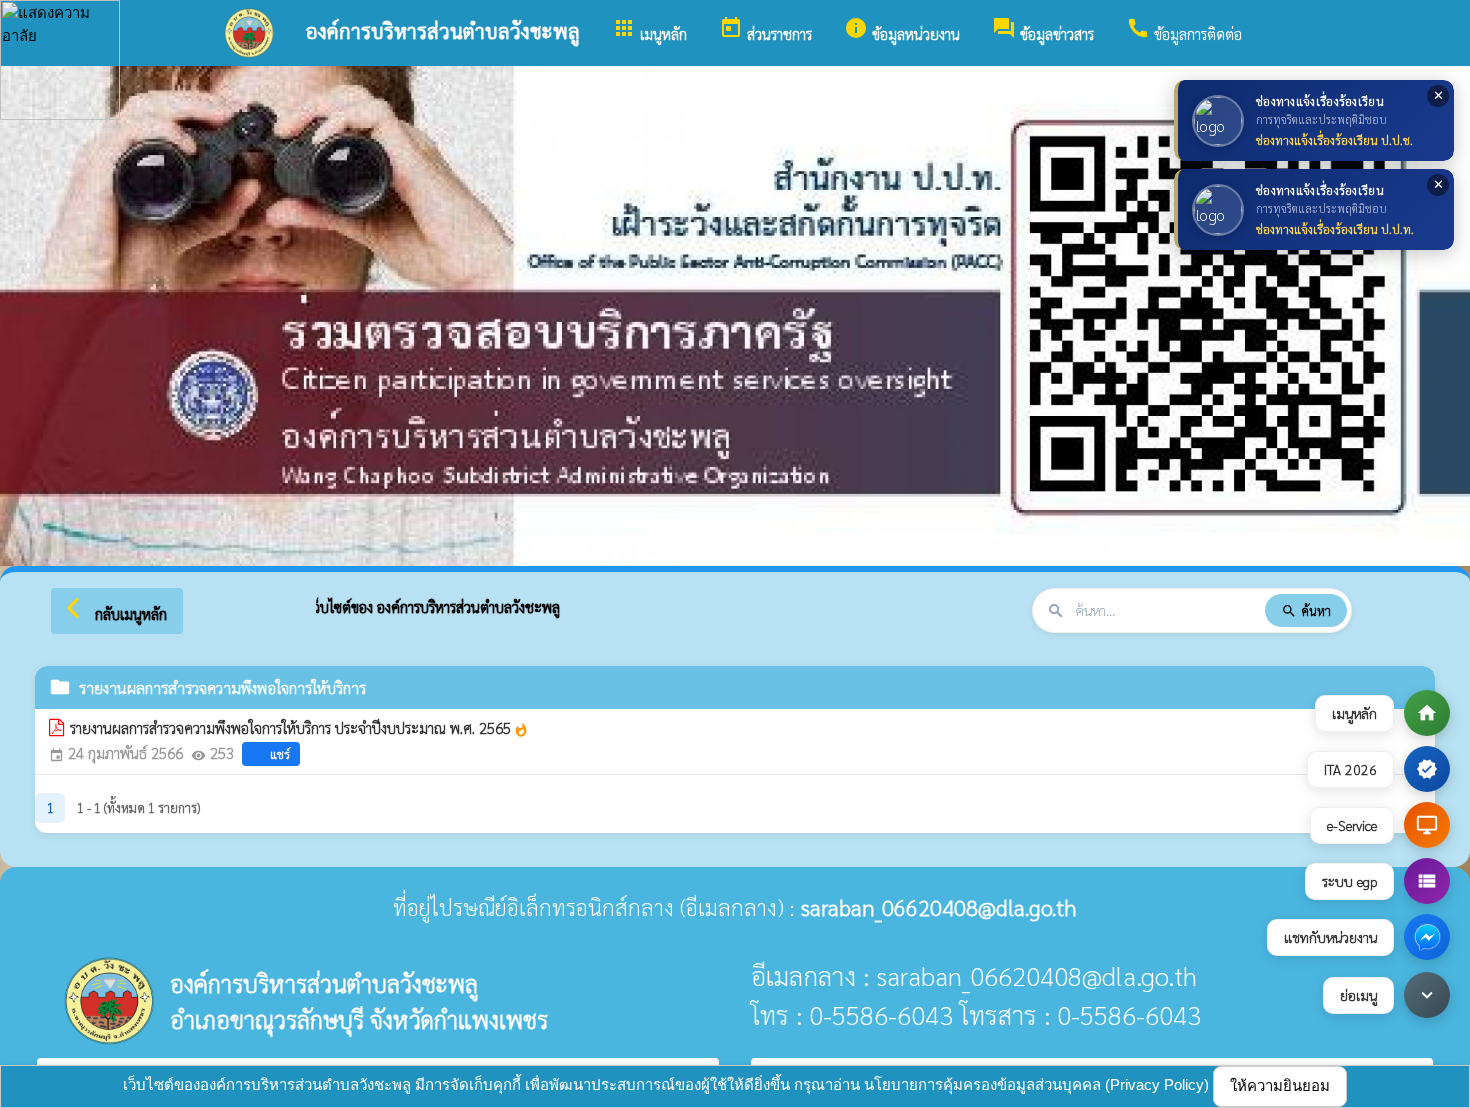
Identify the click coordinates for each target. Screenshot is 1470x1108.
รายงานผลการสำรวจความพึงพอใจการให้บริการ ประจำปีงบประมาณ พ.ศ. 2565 (299, 728)
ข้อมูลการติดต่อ (1184, 29)
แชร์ (280, 754)
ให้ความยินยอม (1280, 1085)
